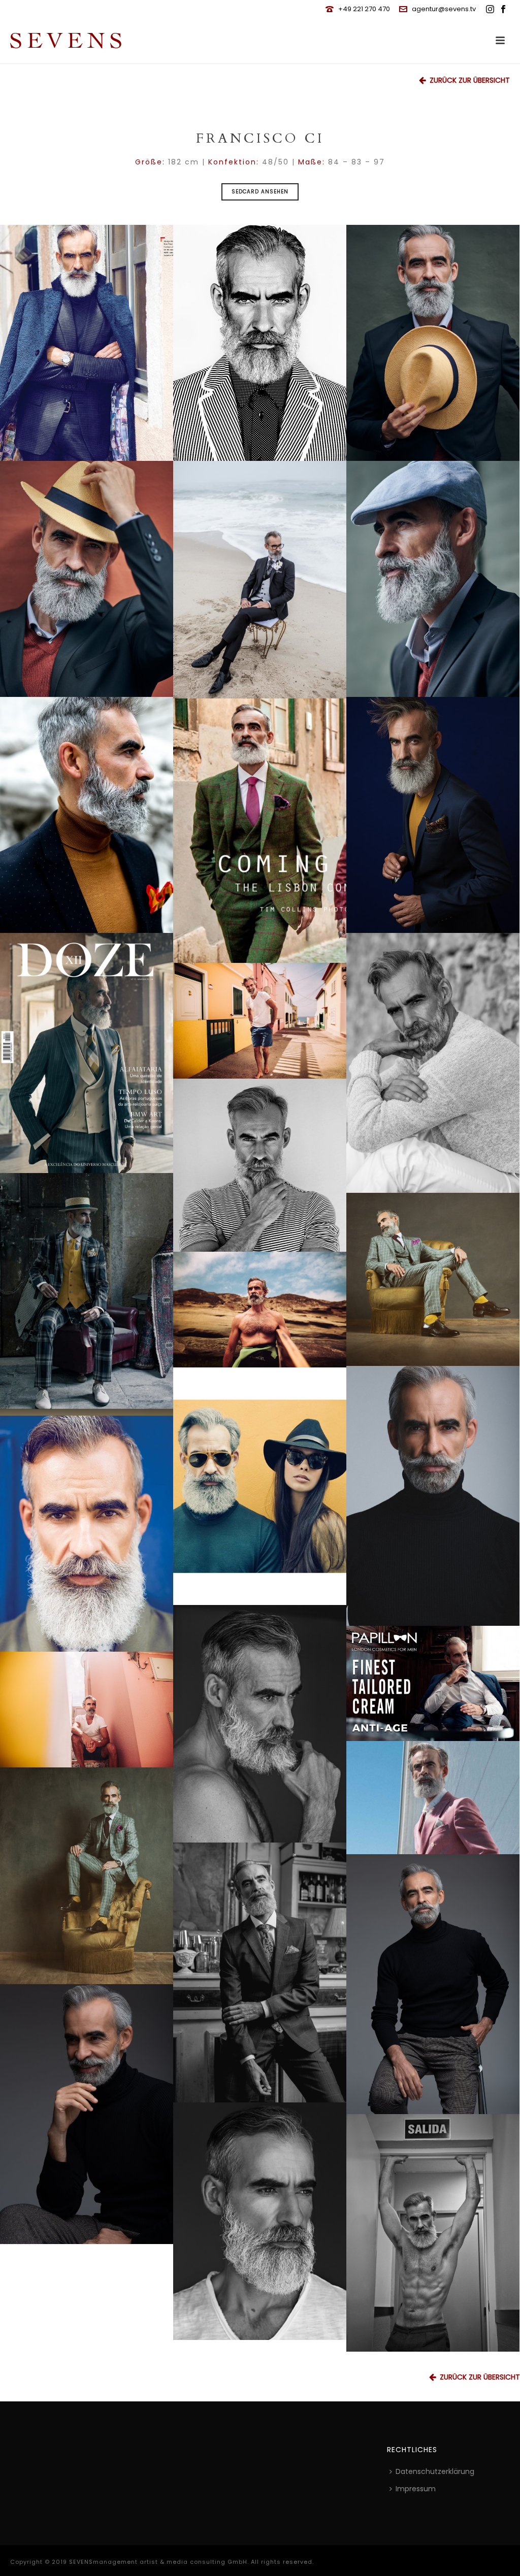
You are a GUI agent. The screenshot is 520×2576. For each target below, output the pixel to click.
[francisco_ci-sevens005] (260, 1021)
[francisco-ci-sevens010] (87, 2114)
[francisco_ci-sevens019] (433, 1063)
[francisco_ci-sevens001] (260, 1310)
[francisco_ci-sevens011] (260, 580)
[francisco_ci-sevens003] (87, 1876)
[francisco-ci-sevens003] (433, 579)
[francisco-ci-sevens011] (433, 1984)
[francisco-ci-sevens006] (260, 343)
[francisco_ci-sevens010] (87, 1710)
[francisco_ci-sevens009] (87, 1053)
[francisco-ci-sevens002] (87, 579)
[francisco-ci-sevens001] (433, 343)
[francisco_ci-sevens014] (260, 2221)
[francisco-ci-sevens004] (87, 1534)
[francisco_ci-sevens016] (260, 1972)
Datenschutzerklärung (435, 2471)
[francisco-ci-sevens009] (433, 1496)
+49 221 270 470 (364, 9)
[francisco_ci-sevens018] (260, 1165)
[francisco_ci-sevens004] (433, 1279)
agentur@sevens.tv (444, 9)
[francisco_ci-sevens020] (433, 1798)
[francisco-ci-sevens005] (87, 343)
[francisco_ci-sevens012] (260, 1486)
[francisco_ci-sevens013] (433, 2233)
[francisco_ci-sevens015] (260, 1724)
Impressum (416, 2489)
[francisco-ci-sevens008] (87, 815)
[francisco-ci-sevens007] (433, 815)
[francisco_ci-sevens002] (433, 1683)
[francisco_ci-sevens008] (260, 831)
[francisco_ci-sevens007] (87, 1294)
